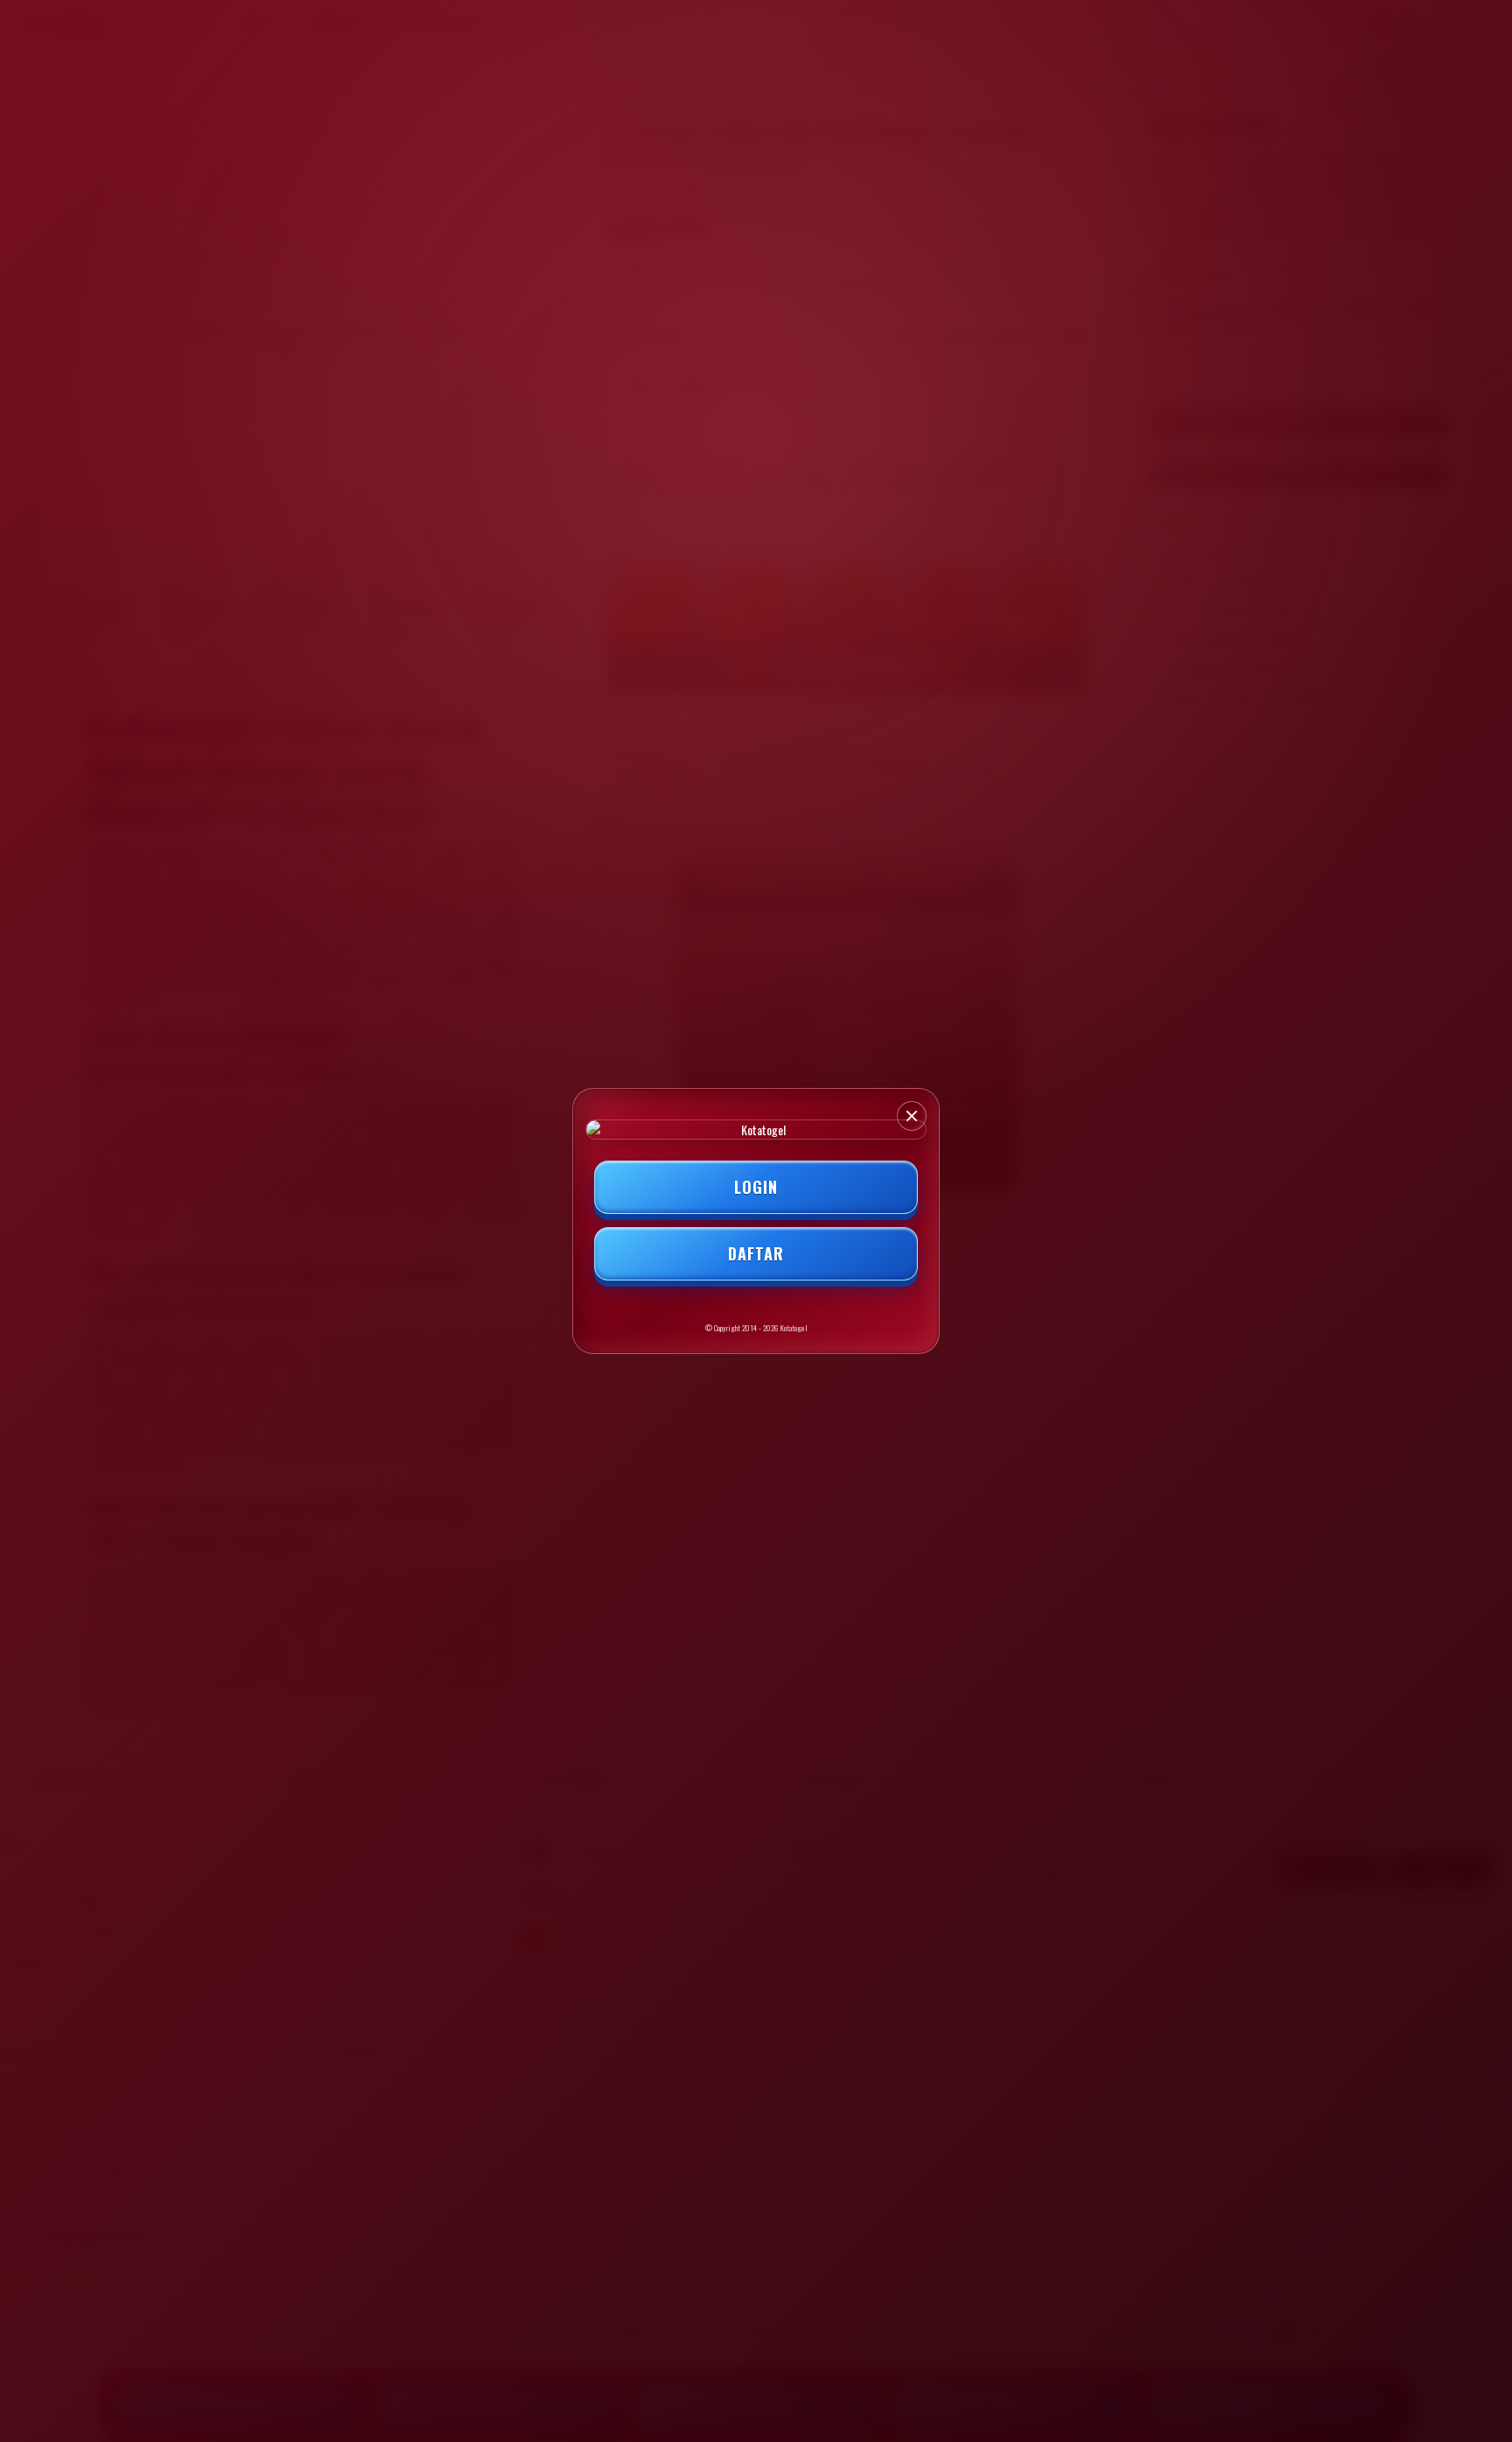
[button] (912, 1116)
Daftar (756, 1253)
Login (756, 1187)
